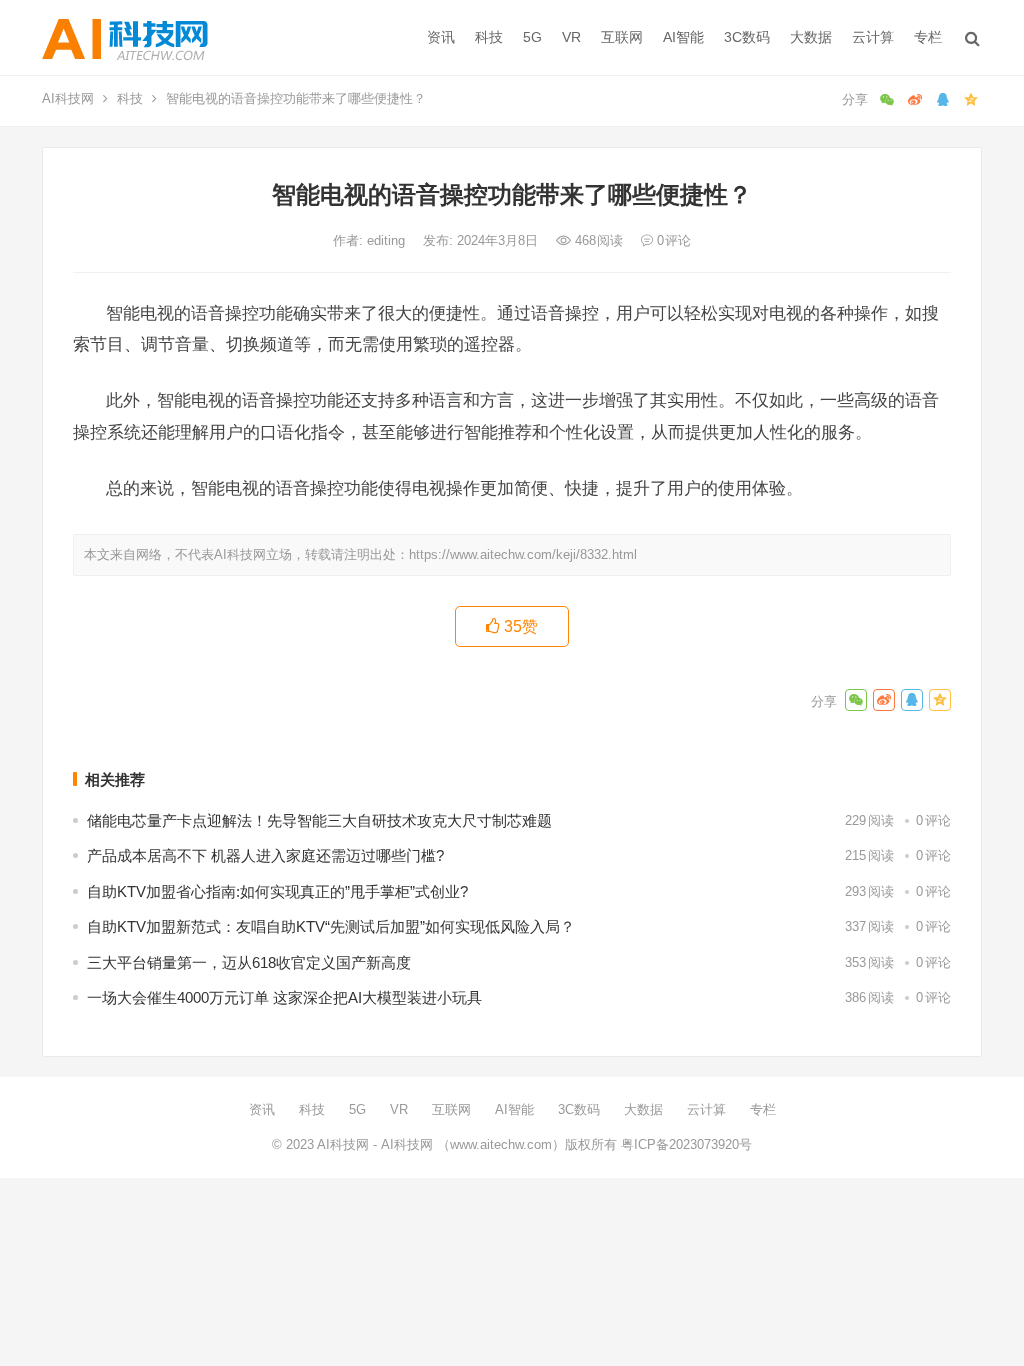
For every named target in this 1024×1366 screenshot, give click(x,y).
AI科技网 (68, 98)
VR (571, 37)
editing (388, 240)
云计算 (873, 37)
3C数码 (747, 37)
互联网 (622, 37)
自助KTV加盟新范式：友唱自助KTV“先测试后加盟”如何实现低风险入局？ (331, 926)
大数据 (811, 37)
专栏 (928, 37)
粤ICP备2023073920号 (684, 1144)
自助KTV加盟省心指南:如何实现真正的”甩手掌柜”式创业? (277, 891)
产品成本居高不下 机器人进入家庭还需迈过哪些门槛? (265, 855)
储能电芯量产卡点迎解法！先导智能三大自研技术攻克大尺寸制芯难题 (319, 820)
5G (532, 37)
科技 (489, 37)
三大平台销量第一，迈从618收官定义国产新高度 (249, 962)
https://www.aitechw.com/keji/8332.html (523, 554)
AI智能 (683, 37)
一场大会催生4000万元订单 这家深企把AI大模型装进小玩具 (284, 997)
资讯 (441, 37)
